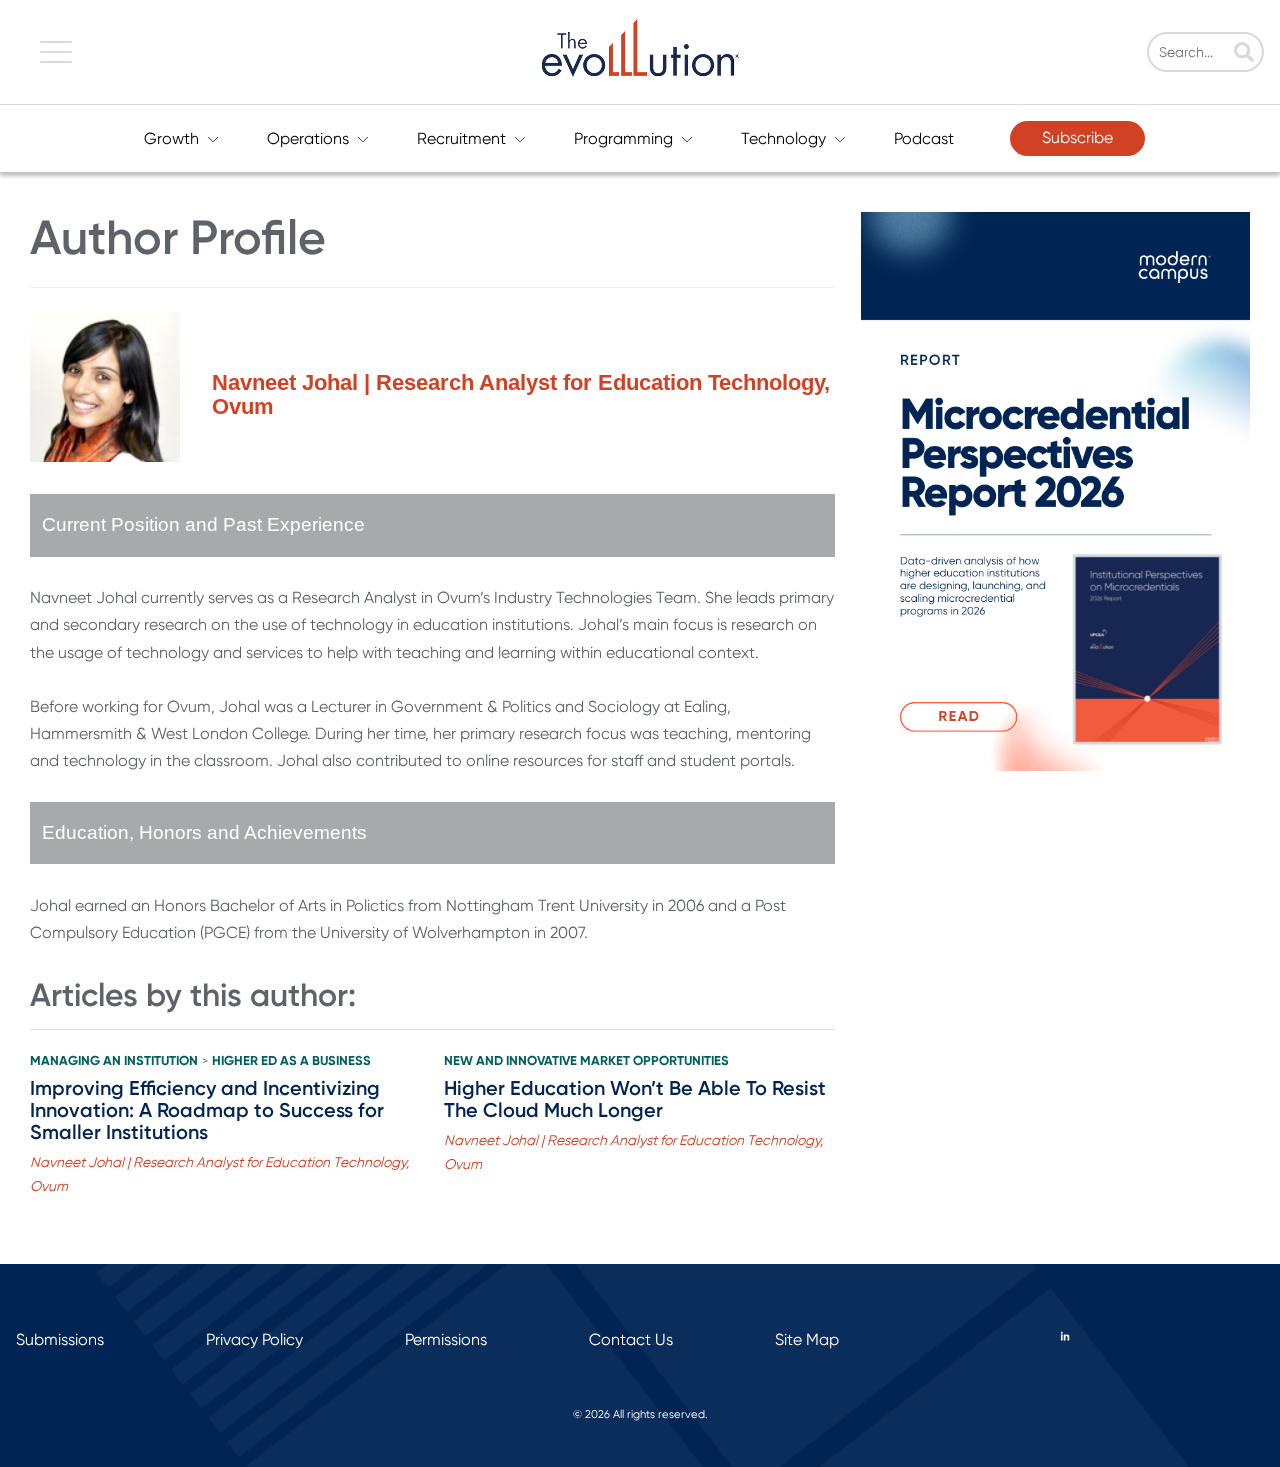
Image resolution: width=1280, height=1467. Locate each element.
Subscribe (1077, 137)
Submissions (60, 1339)
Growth (171, 138)
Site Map (807, 1339)
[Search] (1244, 54)
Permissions (446, 1339)
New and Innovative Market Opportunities (586, 1061)
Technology (783, 138)
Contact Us (631, 1339)
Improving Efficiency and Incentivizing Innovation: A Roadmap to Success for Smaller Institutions (207, 1110)
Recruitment (461, 138)
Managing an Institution (114, 1061)
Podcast (924, 138)
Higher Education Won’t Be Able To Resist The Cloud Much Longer (635, 1099)
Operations (308, 138)
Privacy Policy (254, 1339)
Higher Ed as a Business (291, 1061)
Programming (623, 138)
